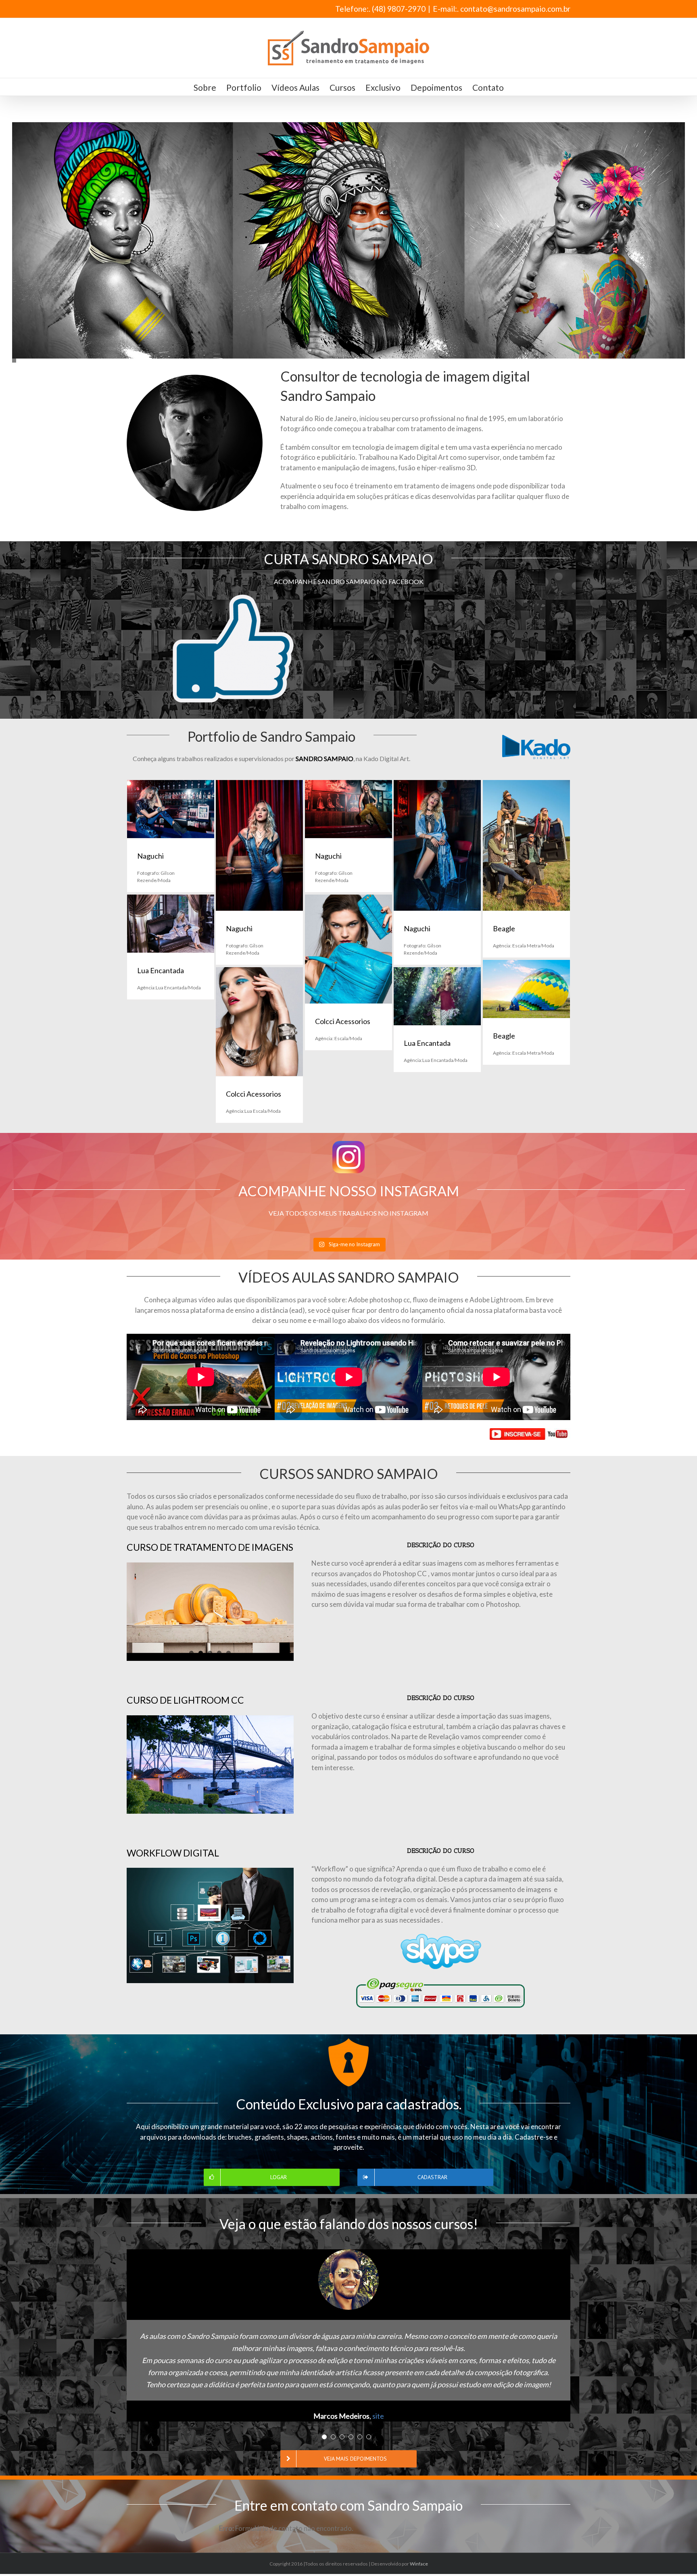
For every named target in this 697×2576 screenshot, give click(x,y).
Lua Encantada (161, 970)
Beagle (504, 928)
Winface (419, 2564)
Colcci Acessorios (343, 1021)
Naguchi (150, 856)
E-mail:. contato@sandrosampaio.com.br (502, 9)
